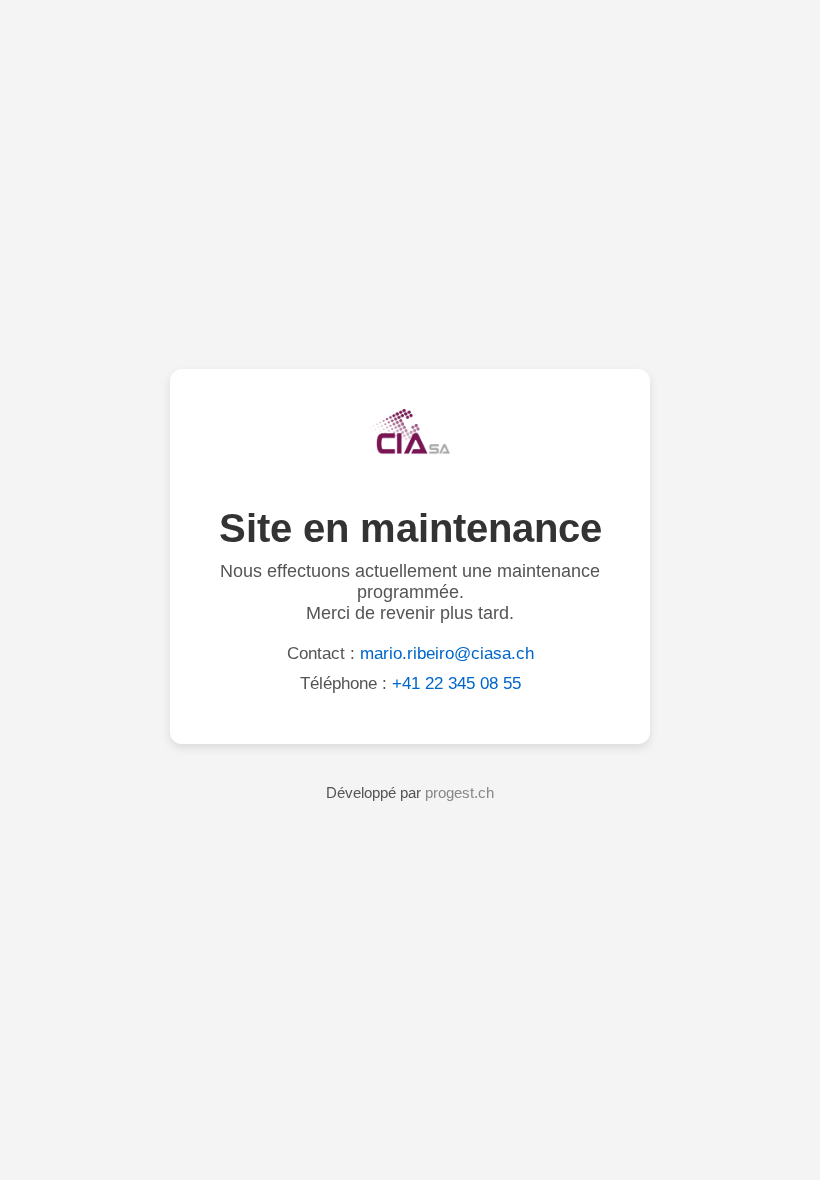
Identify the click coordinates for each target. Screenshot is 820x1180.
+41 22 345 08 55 (456, 683)
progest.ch (459, 792)
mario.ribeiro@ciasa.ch (447, 653)
